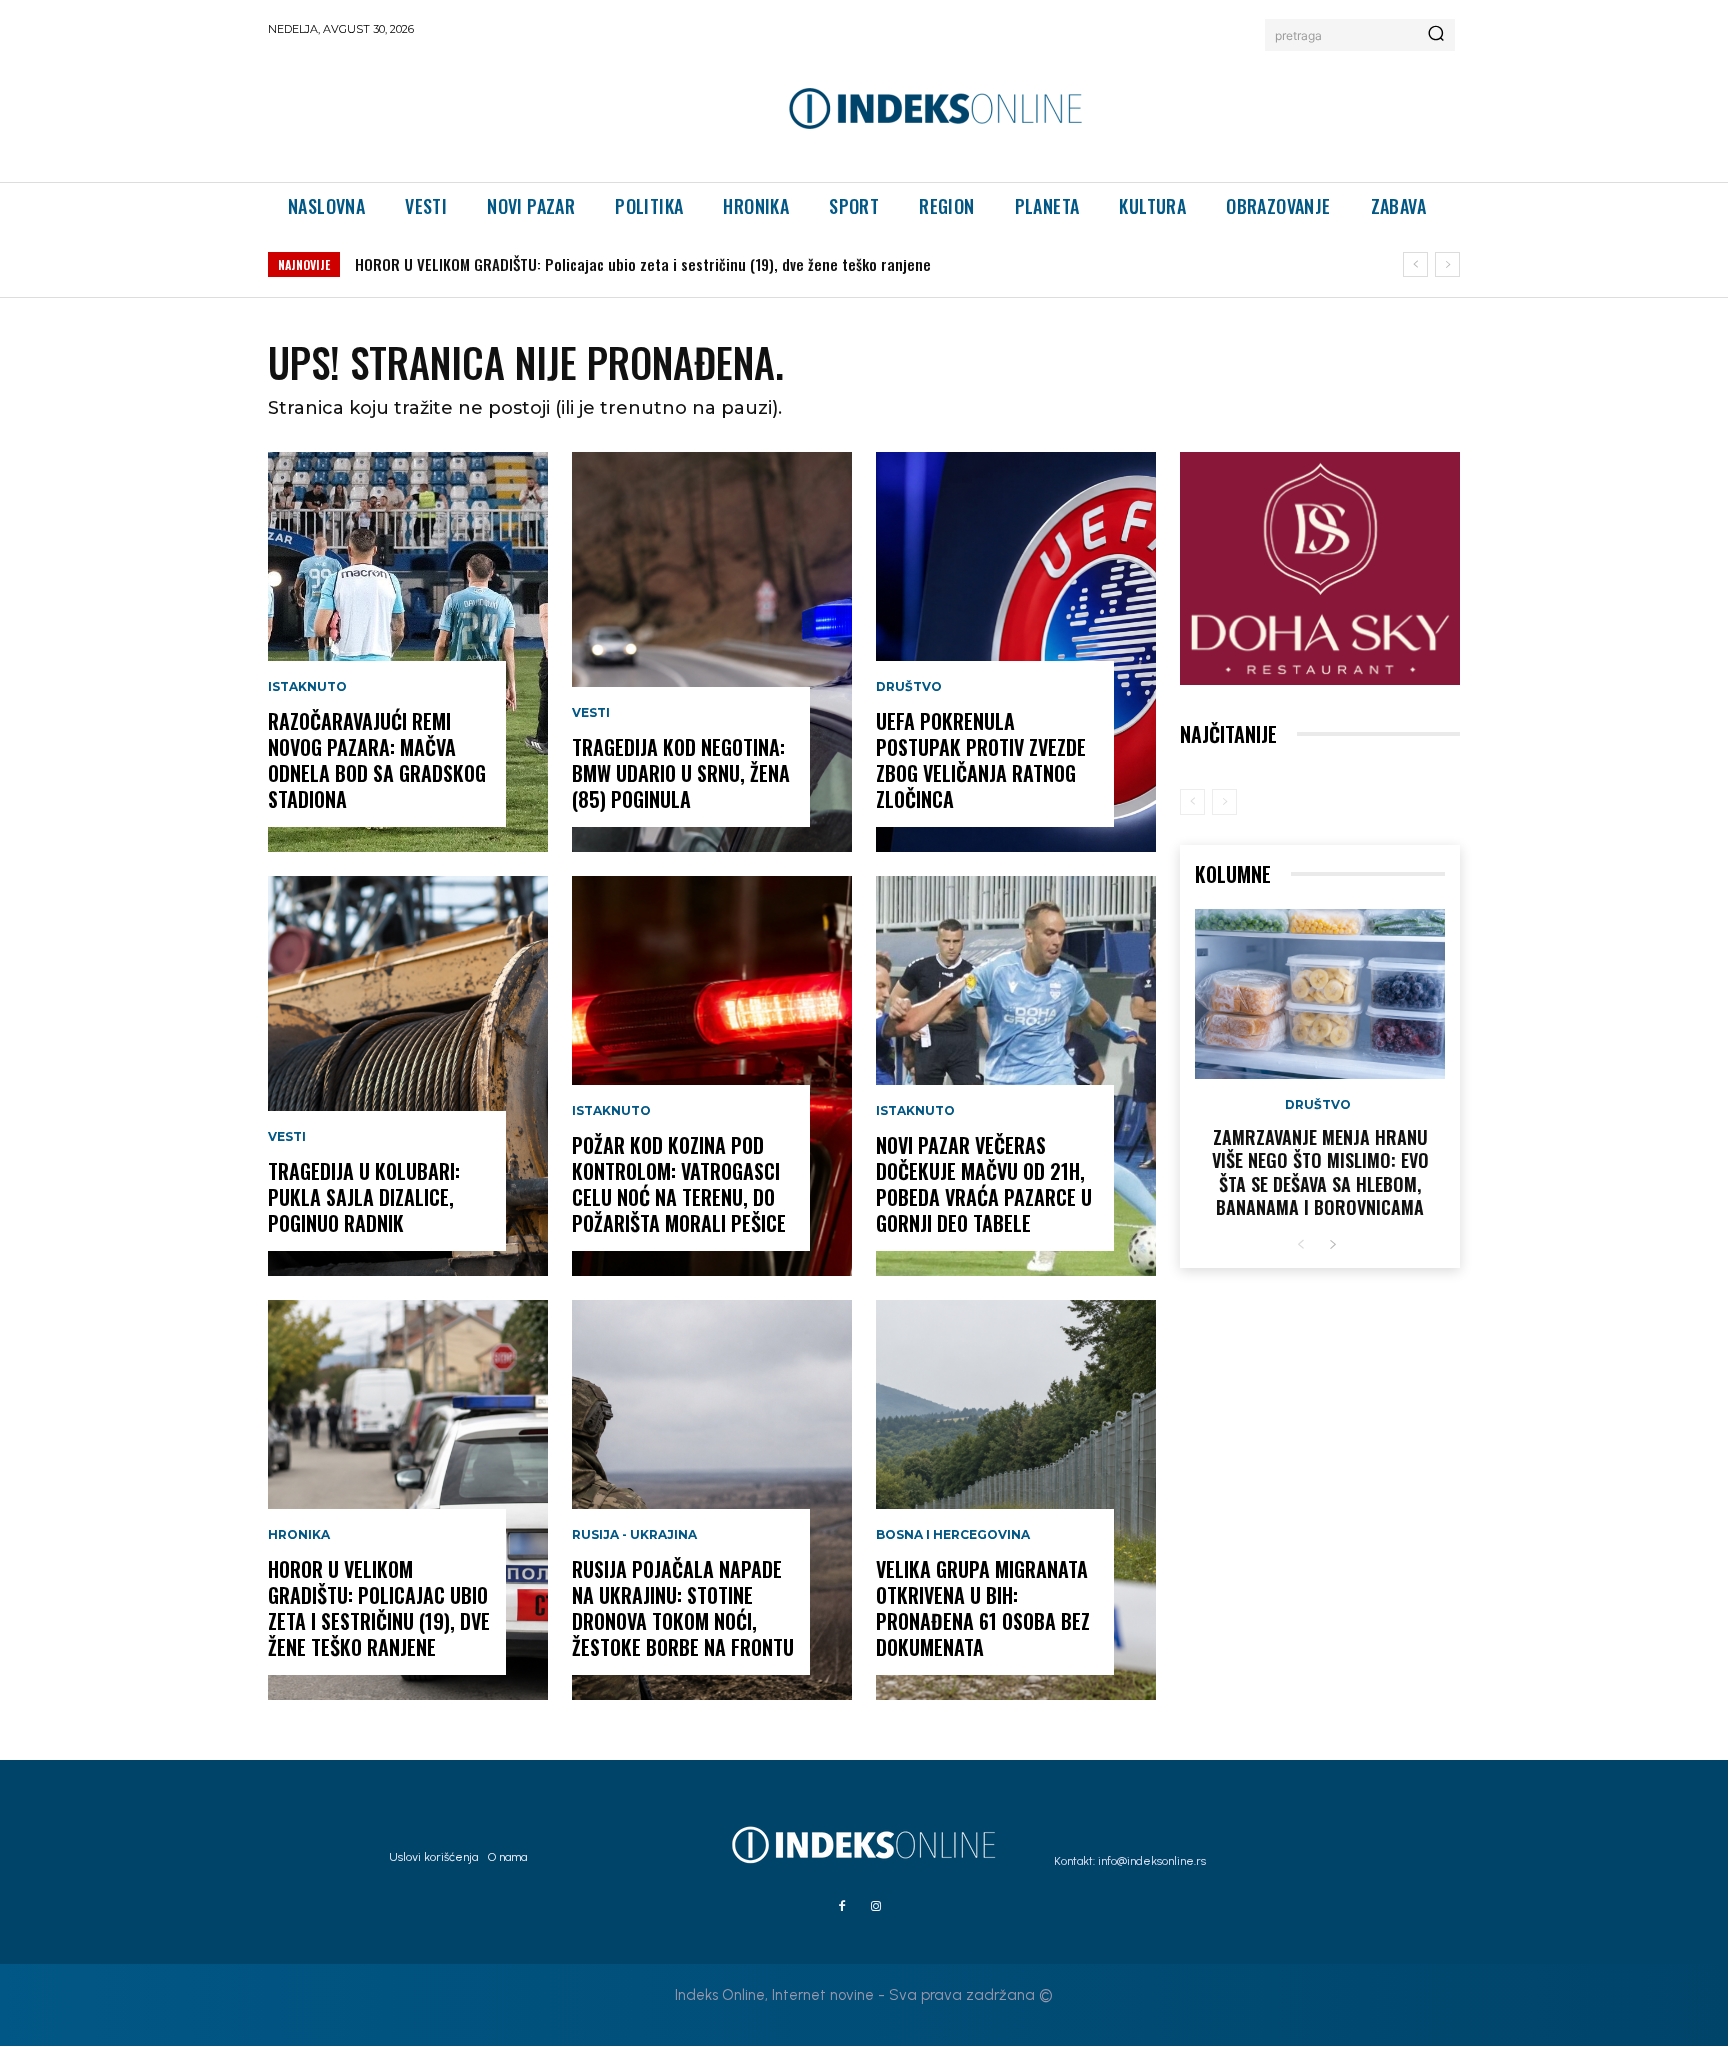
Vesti (287, 1137)
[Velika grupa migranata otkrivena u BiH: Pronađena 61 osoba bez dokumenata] (1016, 1500)
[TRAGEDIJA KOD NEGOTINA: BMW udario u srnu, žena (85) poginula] (712, 652)
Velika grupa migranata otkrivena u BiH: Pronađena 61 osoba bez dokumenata (983, 1608)
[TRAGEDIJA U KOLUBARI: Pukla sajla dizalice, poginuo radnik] (408, 1076)
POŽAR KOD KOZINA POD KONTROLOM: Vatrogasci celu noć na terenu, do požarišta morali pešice (679, 1184)
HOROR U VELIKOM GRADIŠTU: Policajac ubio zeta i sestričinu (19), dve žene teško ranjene (379, 1608)
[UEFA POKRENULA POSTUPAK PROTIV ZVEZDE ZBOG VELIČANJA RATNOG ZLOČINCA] (1016, 652)
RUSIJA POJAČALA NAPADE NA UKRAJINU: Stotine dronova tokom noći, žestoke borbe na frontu (683, 1608)
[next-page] (1332, 1245)
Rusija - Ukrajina (634, 1535)
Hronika (299, 1535)
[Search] (1436, 35)
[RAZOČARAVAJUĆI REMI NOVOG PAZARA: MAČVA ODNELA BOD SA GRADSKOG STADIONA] (408, 652)
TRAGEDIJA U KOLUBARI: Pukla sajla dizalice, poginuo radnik (364, 1197)
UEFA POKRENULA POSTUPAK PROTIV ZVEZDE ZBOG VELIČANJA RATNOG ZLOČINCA (981, 760)
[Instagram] (876, 1907)
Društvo (909, 687)
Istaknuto (307, 687)
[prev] (1415, 264)
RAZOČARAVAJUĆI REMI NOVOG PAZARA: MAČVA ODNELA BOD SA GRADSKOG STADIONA (377, 760)
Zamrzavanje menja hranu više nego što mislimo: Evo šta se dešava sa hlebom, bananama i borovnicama (1320, 1172)
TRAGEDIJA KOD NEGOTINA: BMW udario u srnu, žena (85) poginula (570, 264)
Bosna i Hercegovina (953, 1535)
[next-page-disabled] (1224, 802)
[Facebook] (842, 1907)
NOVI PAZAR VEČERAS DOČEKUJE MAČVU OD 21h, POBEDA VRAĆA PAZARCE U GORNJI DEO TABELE (984, 1184)
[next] (1447, 264)
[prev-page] (1192, 802)
